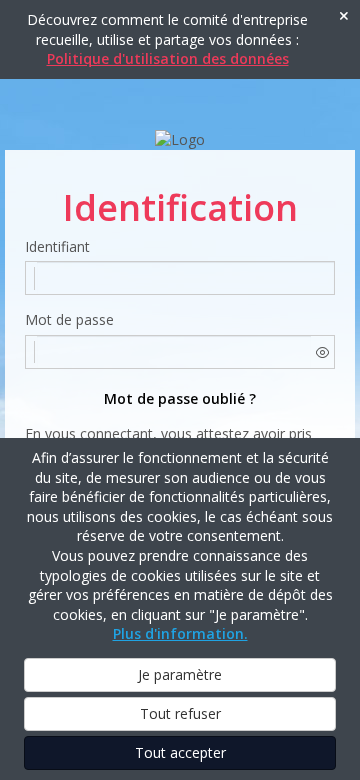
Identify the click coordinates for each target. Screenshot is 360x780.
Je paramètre (180, 674)
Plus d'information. (180, 633)
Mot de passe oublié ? (180, 398)
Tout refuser (180, 713)
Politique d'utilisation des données (168, 58)
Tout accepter (180, 752)
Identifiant (57, 246)
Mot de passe (69, 319)
